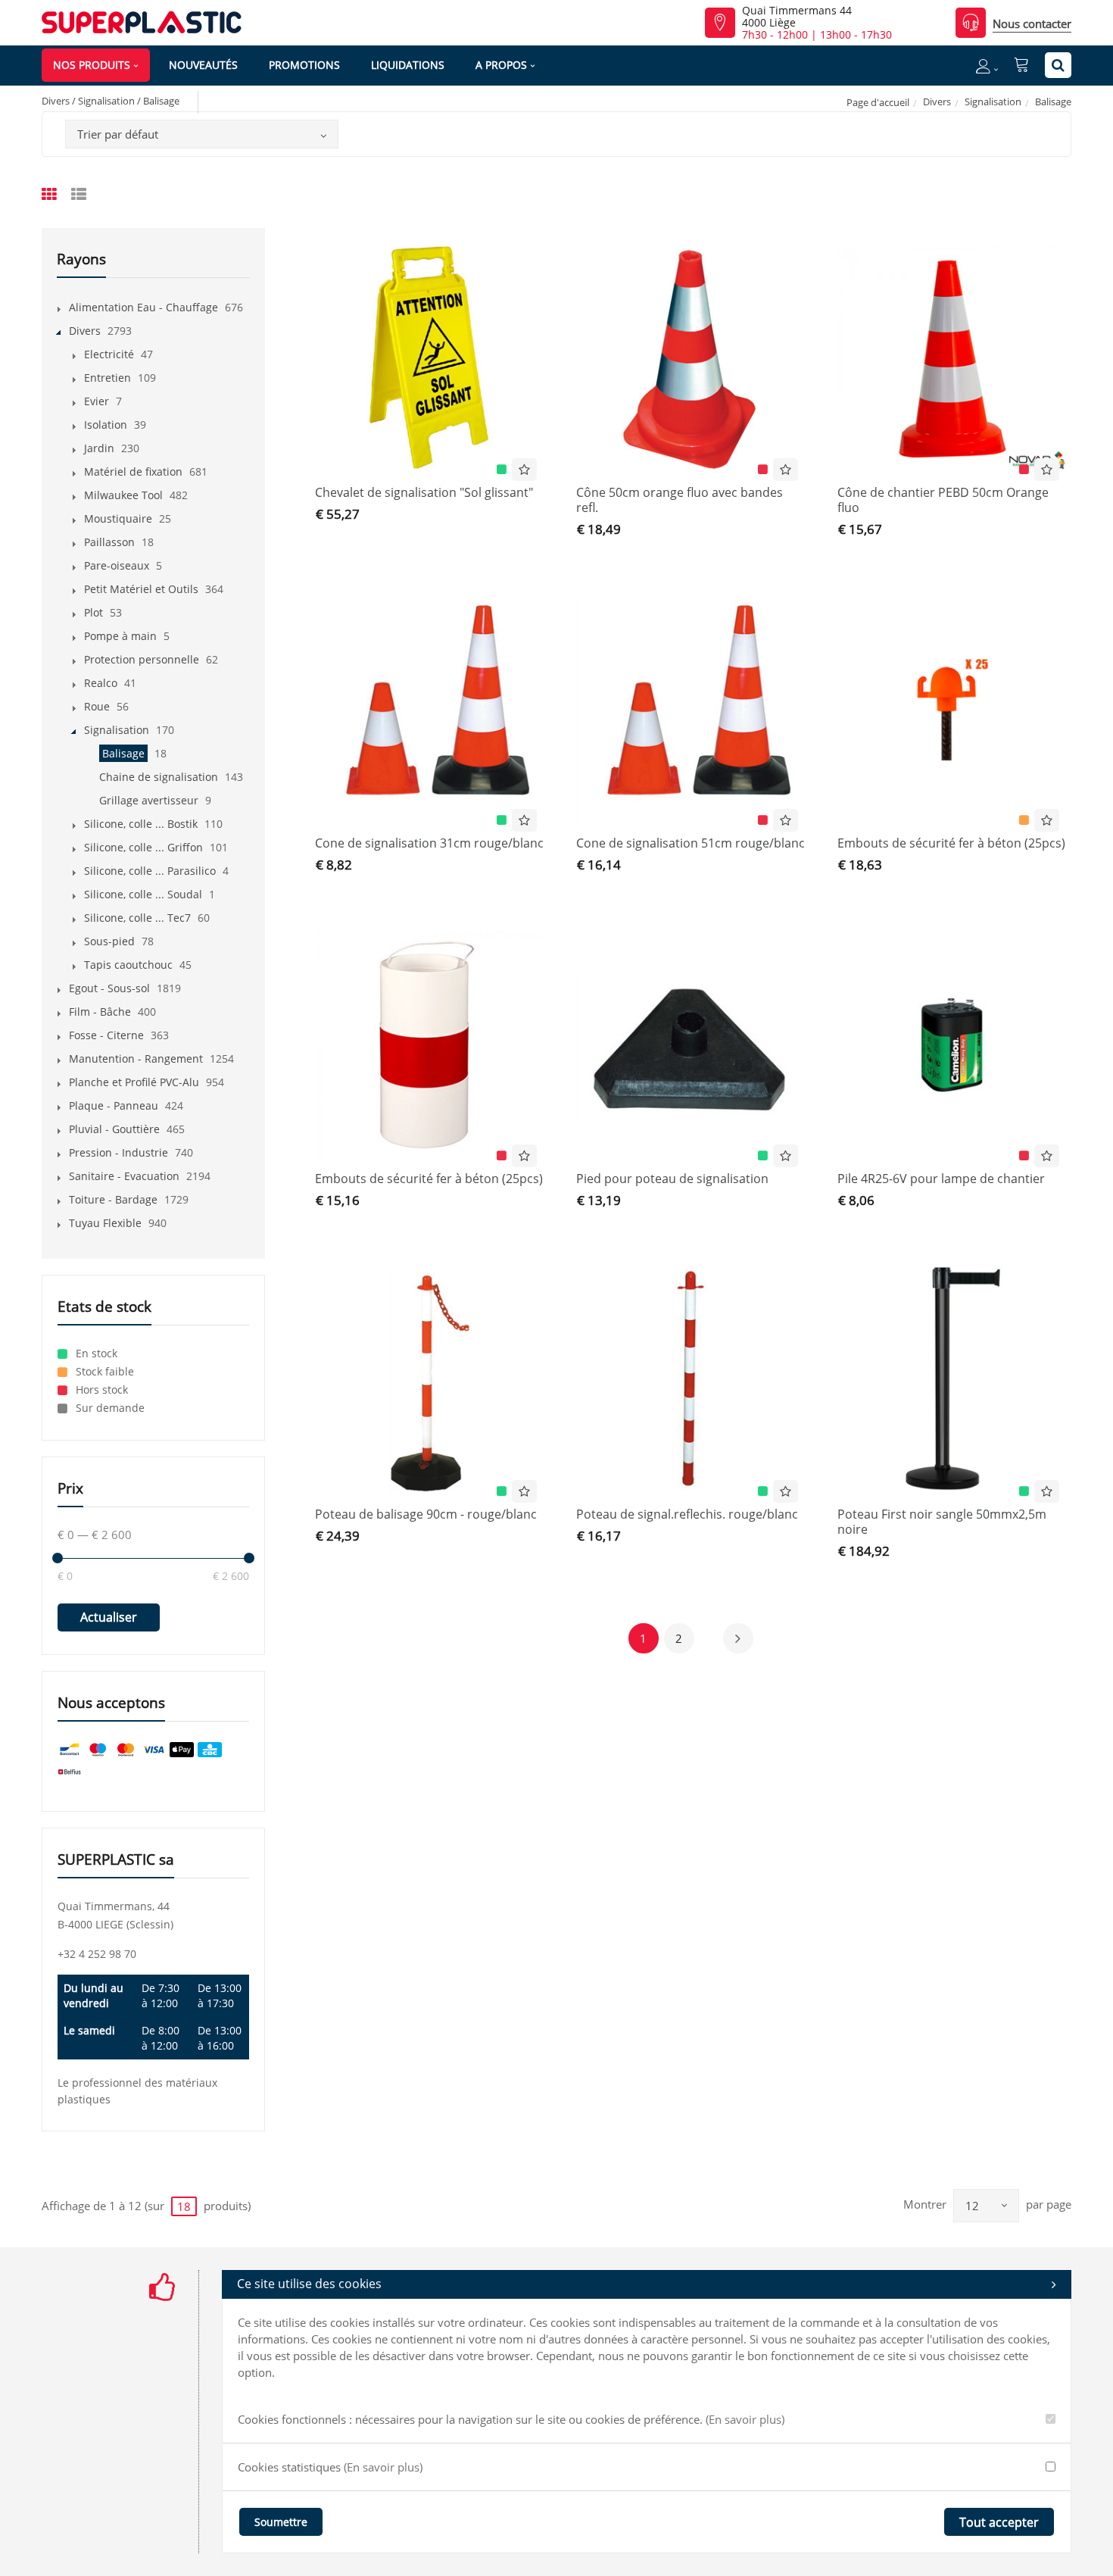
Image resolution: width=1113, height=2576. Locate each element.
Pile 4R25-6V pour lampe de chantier (941, 1179)
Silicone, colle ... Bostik (141, 824)
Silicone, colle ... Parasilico (150, 871)
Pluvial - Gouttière (114, 1129)
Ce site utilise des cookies (309, 2284)
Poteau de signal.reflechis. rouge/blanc (687, 1514)
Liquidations (408, 65)
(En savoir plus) (745, 2419)
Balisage (123, 753)
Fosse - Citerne (106, 1035)
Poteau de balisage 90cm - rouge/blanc (426, 1514)
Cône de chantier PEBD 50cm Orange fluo (943, 500)
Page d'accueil (878, 102)
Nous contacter (1032, 23)
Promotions (304, 65)
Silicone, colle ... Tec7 (137, 918)
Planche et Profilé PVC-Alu (134, 1082)
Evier (97, 401)
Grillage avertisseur (149, 800)
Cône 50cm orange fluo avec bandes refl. (680, 500)
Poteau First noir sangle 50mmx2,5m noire (942, 1522)
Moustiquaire (118, 518)
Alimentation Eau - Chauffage (143, 307)
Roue (97, 706)
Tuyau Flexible (105, 1223)
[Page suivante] (738, 1638)
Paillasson (109, 542)
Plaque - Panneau (114, 1105)
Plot (94, 612)
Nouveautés (203, 65)
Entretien (108, 378)
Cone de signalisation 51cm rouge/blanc (691, 843)
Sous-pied (109, 941)
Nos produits (92, 65)
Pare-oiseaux (117, 565)
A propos (501, 65)
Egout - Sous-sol (109, 988)
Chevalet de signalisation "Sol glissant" (424, 492)
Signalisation (993, 101)
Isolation (106, 425)
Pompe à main (120, 636)
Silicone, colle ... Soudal (143, 894)
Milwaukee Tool (123, 495)
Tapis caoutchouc (128, 965)
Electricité (109, 354)
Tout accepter (999, 2522)
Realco (101, 683)
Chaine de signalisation (159, 777)
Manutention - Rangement (136, 1059)
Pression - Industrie (118, 1152)
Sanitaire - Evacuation (124, 1176)
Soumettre (281, 2522)
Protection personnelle (142, 659)
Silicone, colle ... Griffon (143, 847)
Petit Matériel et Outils (141, 589)
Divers (937, 101)
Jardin (99, 448)
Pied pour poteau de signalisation (672, 1179)
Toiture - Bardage (113, 1199)
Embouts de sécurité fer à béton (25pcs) (951, 843)
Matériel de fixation (133, 471)
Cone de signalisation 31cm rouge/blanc (429, 843)
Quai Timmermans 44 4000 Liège (797, 17)
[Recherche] (1058, 65)
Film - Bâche (100, 1012)
